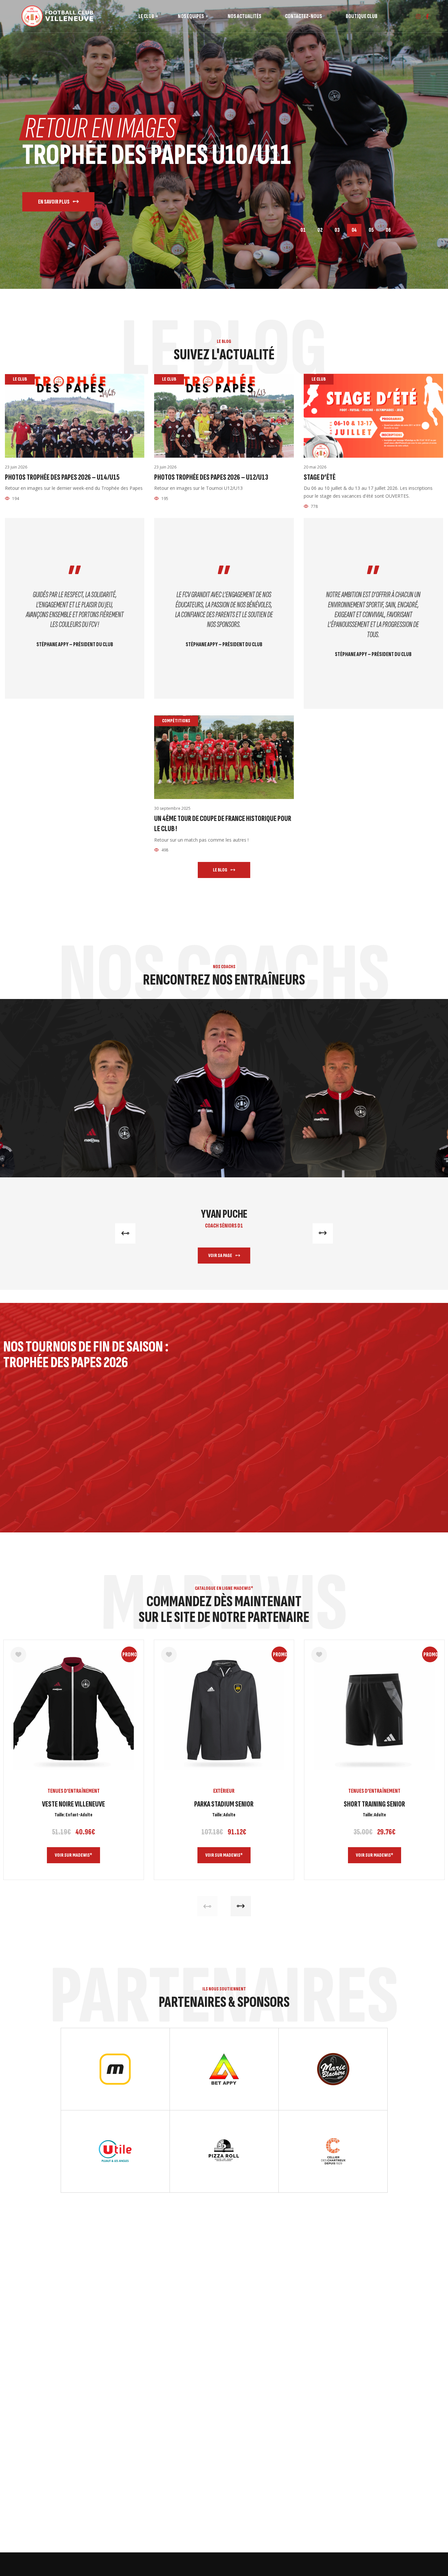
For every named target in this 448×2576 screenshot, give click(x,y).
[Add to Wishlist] (18, 1655)
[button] (125, 1233)
